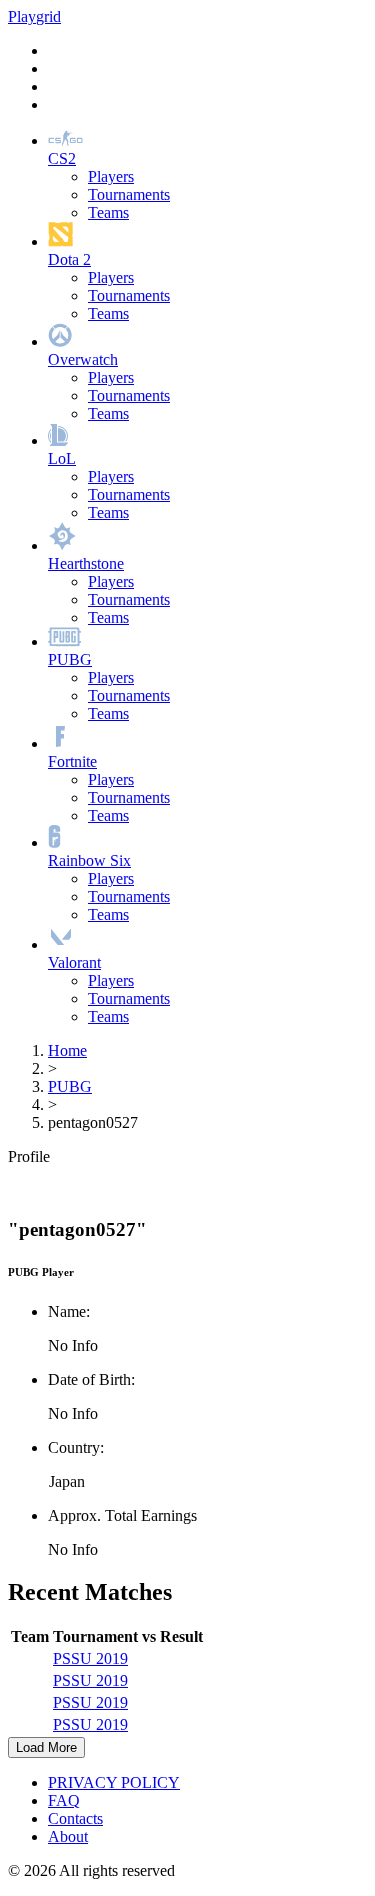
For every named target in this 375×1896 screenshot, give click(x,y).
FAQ (64, 1800)
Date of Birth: (91, 1379)
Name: (69, 1311)
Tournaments (129, 194)
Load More (46, 1747)
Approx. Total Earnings (122, 1515)
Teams (108, 212)
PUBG (70, 1086)
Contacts (75, 1818)
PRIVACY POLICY (114, 1782)
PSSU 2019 (90, 1658)
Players (111, 176)
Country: (76, 1447)
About (68, 1836)
